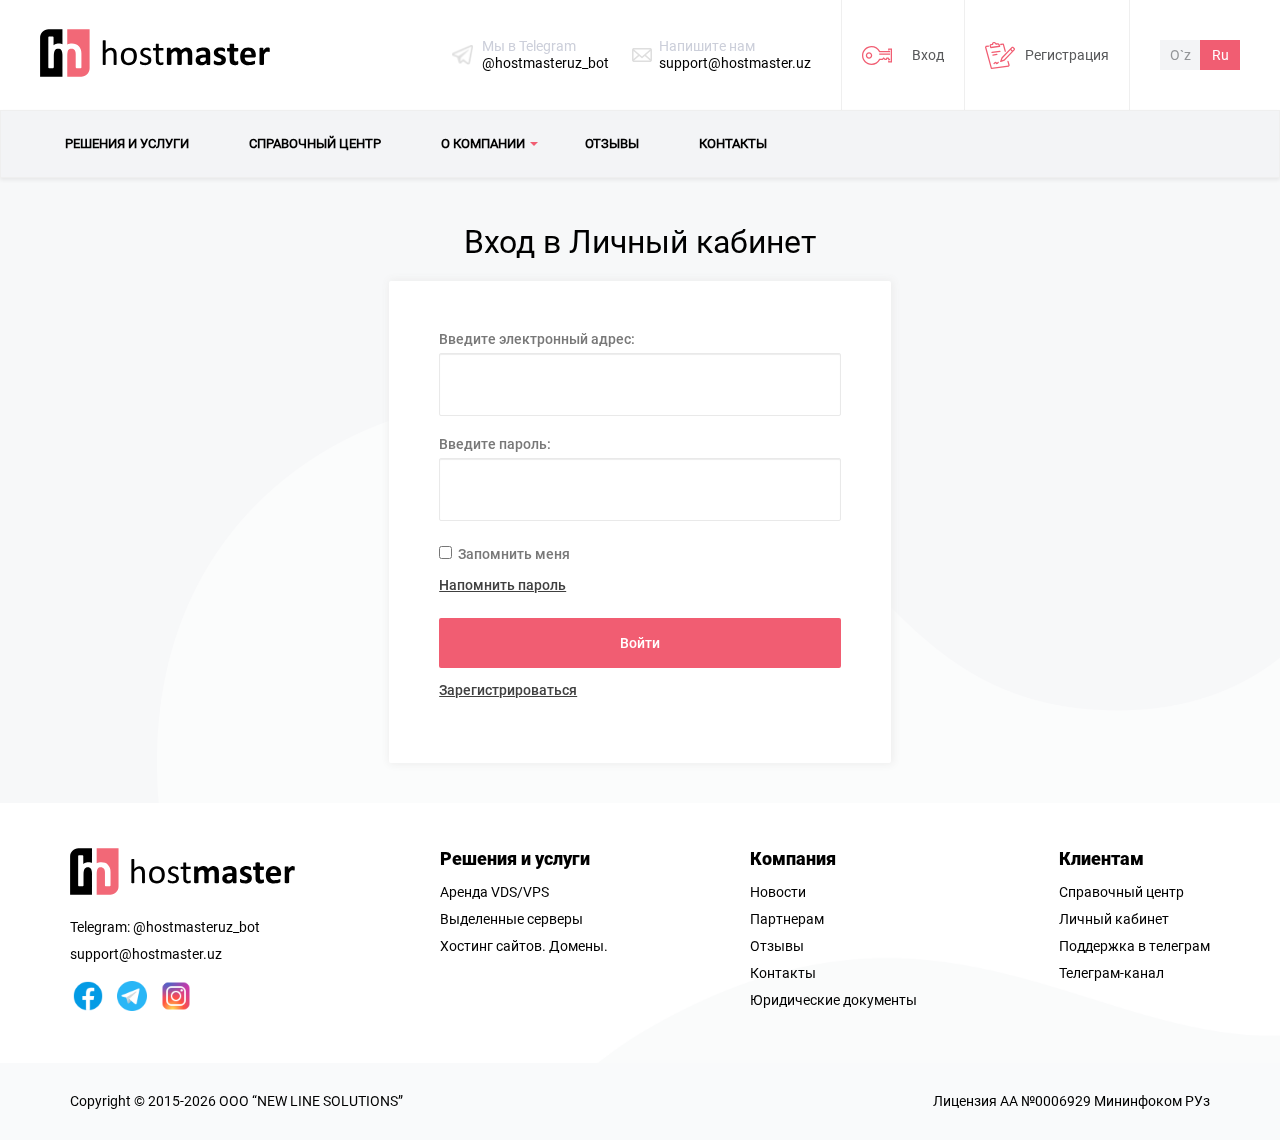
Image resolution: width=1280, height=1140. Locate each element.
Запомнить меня (512, 554)
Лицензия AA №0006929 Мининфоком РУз (1071, 1101)
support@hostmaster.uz (735, 63)
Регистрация (1067, 55)
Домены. (578, 946)
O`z (1180, 55)
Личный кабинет (1114, 919)
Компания (793, 858)
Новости (778, 892)
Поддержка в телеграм (1134, 946)
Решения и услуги (515, 858)
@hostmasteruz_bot (545, 63)
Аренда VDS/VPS (494, 892)
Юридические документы (833, 1000)
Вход (928, 55)
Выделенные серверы (511, 919)
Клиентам (1101, 858)
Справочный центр (1121, 892)
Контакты (783, 973)
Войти (640, 643)
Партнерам (787, 919)
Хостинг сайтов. (493, 946)
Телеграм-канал (1111, 973)
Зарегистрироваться (508, 690)
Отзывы (777, 946)
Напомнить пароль (502, 585)
